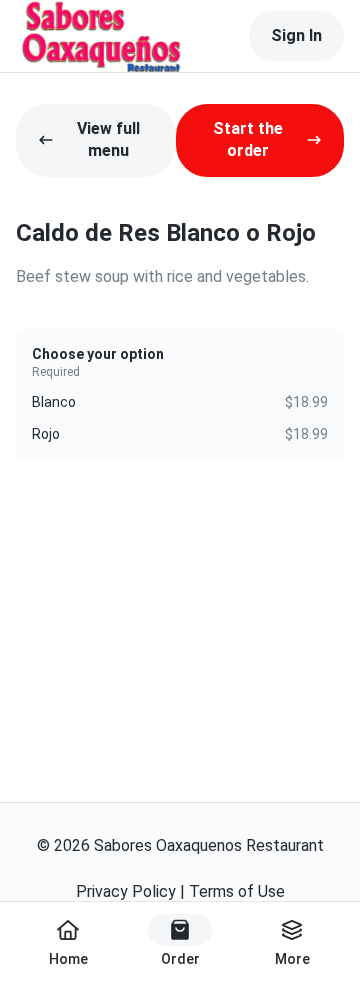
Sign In (296, 35)
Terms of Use (237, 891)
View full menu (108, 139)
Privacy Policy (126, 891)
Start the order (248, 139)
